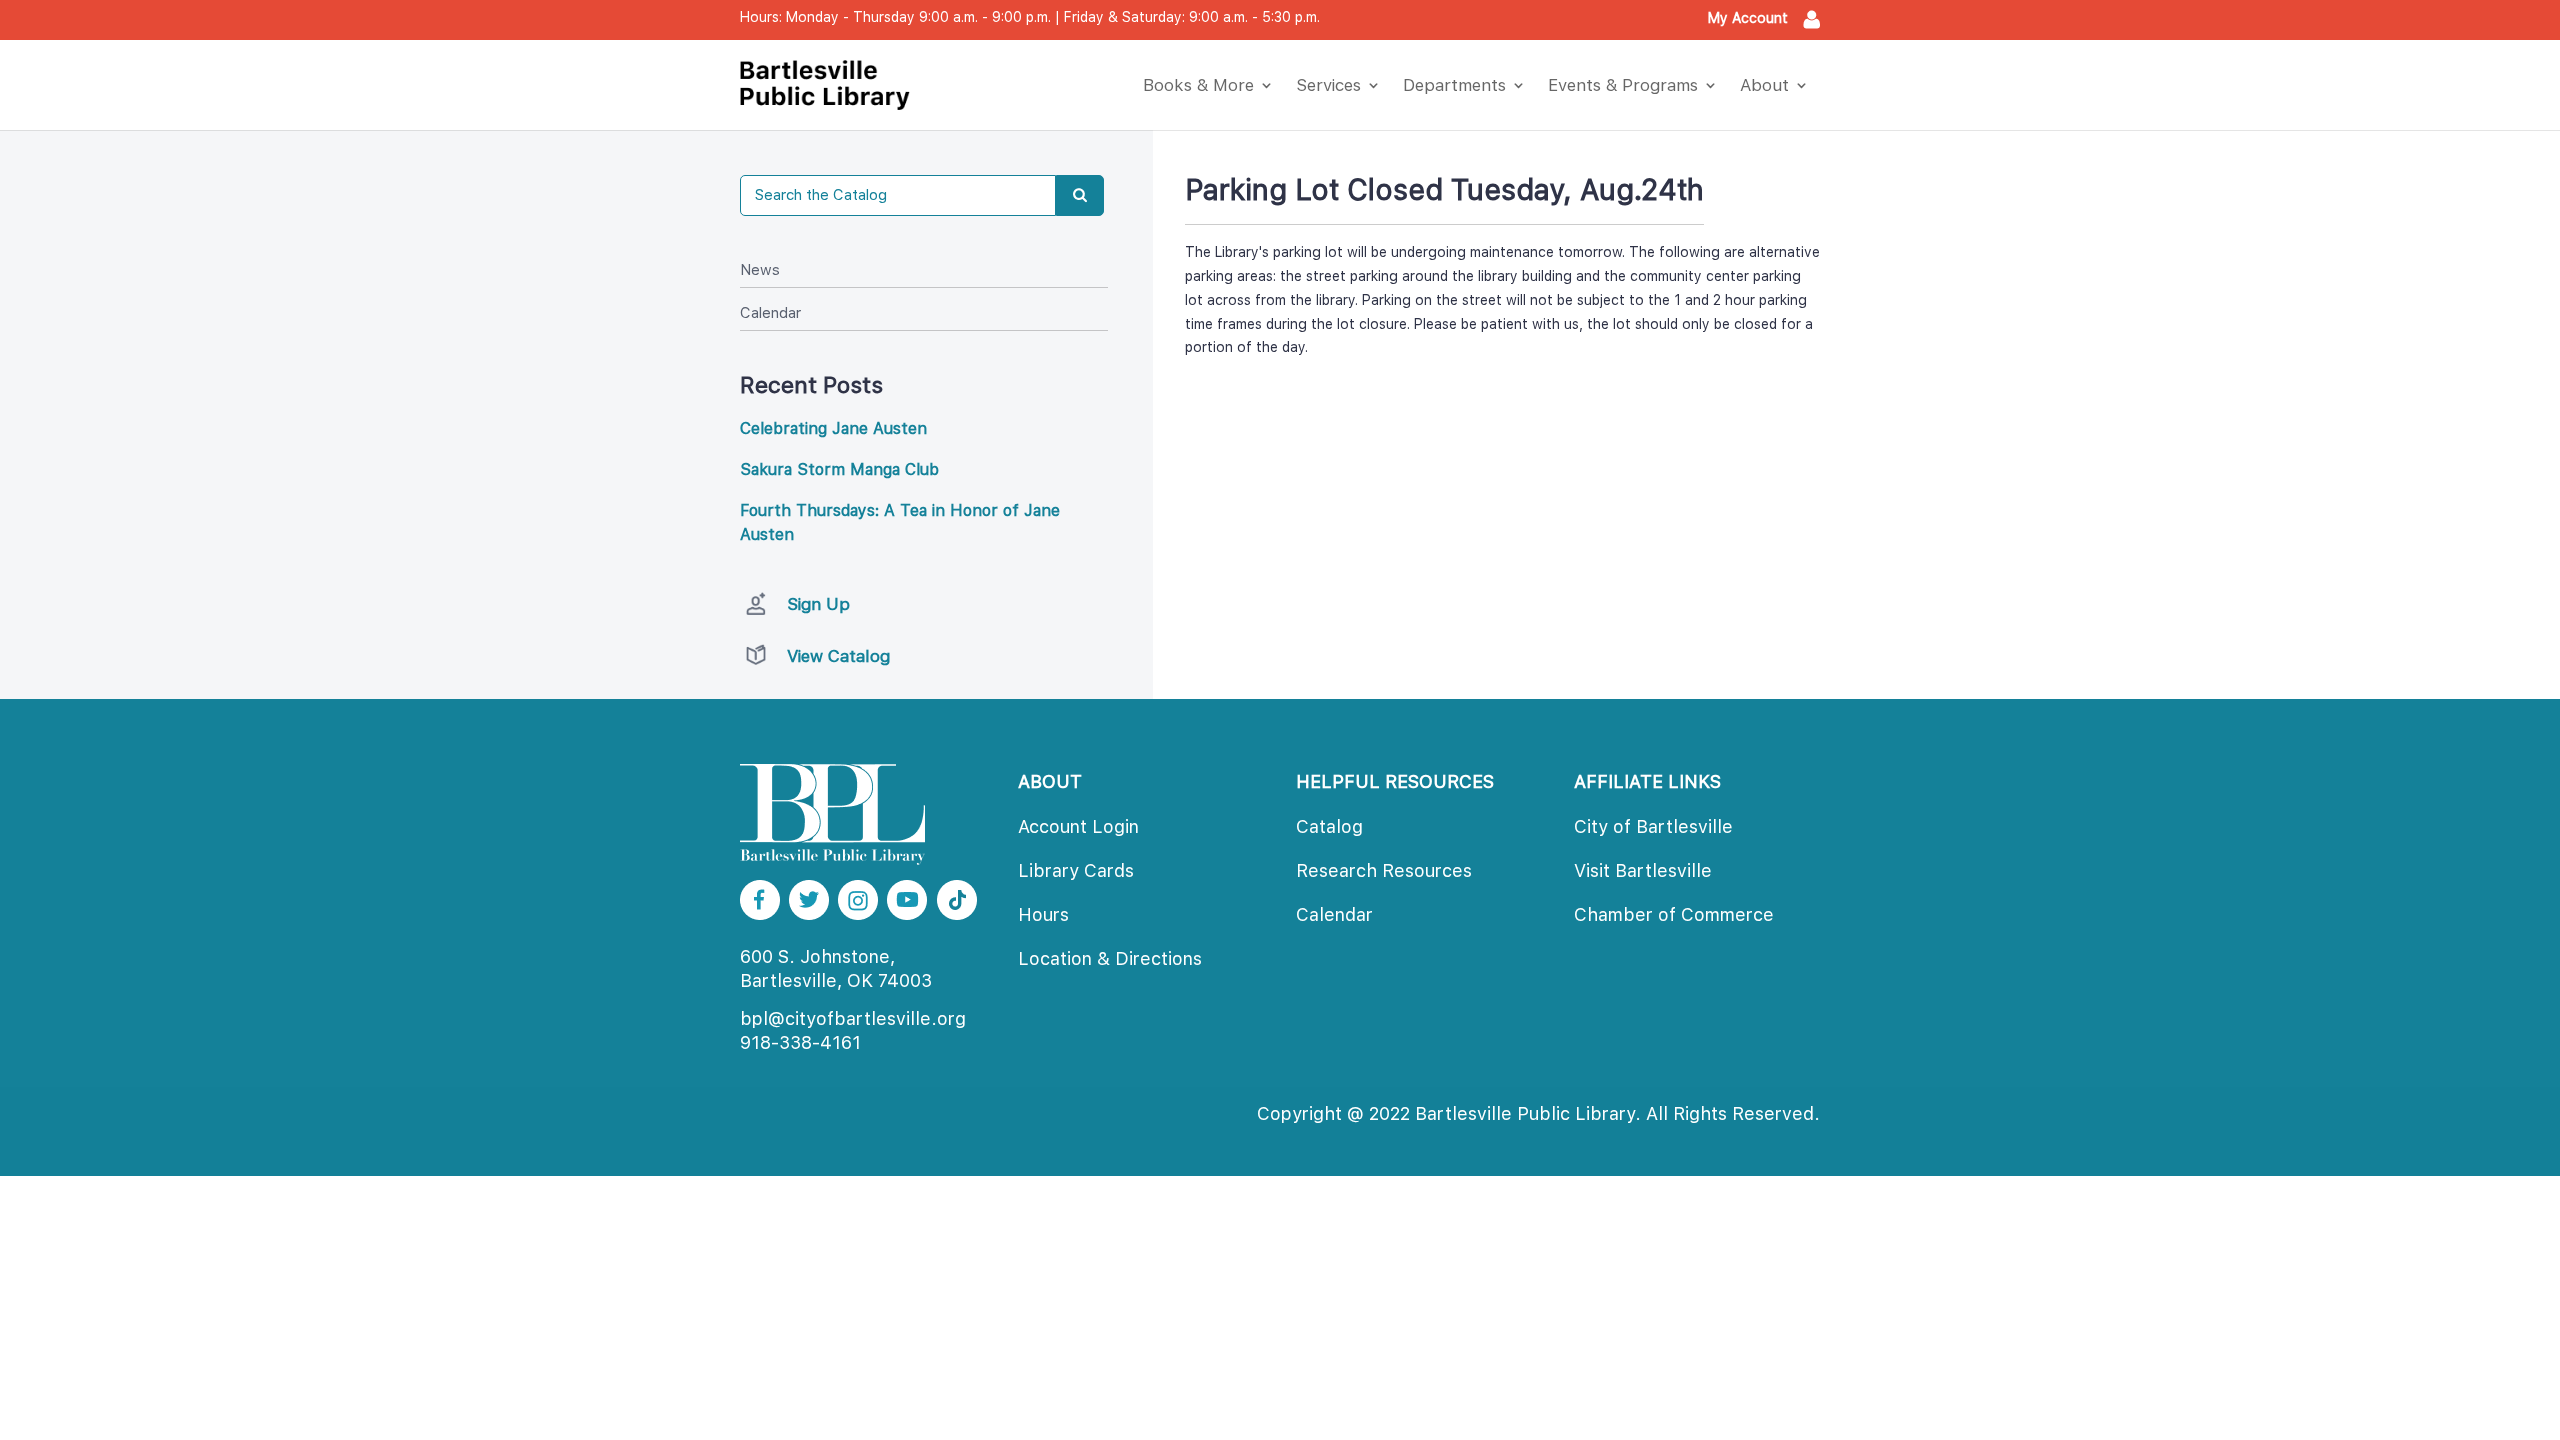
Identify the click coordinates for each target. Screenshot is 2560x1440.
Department (1454, 85)
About (1764, 85)
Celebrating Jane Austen (833, 428)
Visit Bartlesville (1643, 870)
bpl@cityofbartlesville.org (853, 1018)
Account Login (1078, 826)
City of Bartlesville (1653, 826)
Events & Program (1623, 85)
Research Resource (1384, 870)
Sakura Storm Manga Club (839, 469)
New (760, 270)
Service (1328, 85)
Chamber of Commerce (1674, 914)
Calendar (770, 313)
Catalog (1329, 826)
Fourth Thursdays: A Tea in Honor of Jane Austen (900, 522)
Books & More (1198, 85)
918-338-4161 (800, 1042)
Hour (1043, 914)
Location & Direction (1110, 958)
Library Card (1076, 870)
